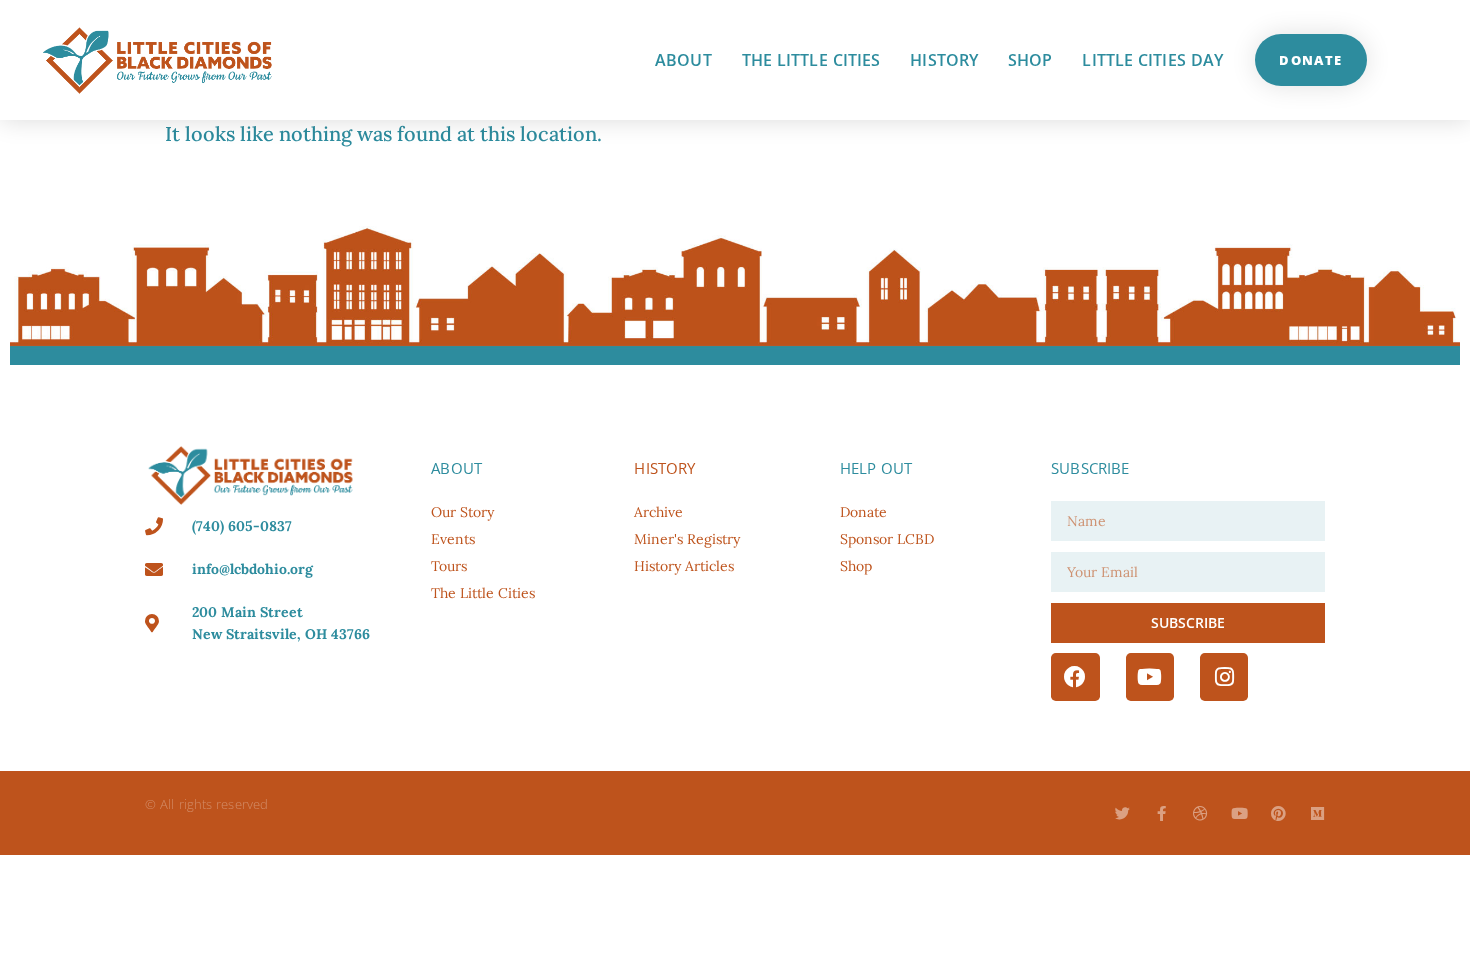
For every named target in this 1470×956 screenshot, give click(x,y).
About (683, 60)
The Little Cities (811, 60)
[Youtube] (1150, 677)
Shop (1030, 60)
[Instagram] (1224, 677)
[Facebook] (1075, 677)
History (944, 60)
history (664, 468)
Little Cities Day (1152, 60)
